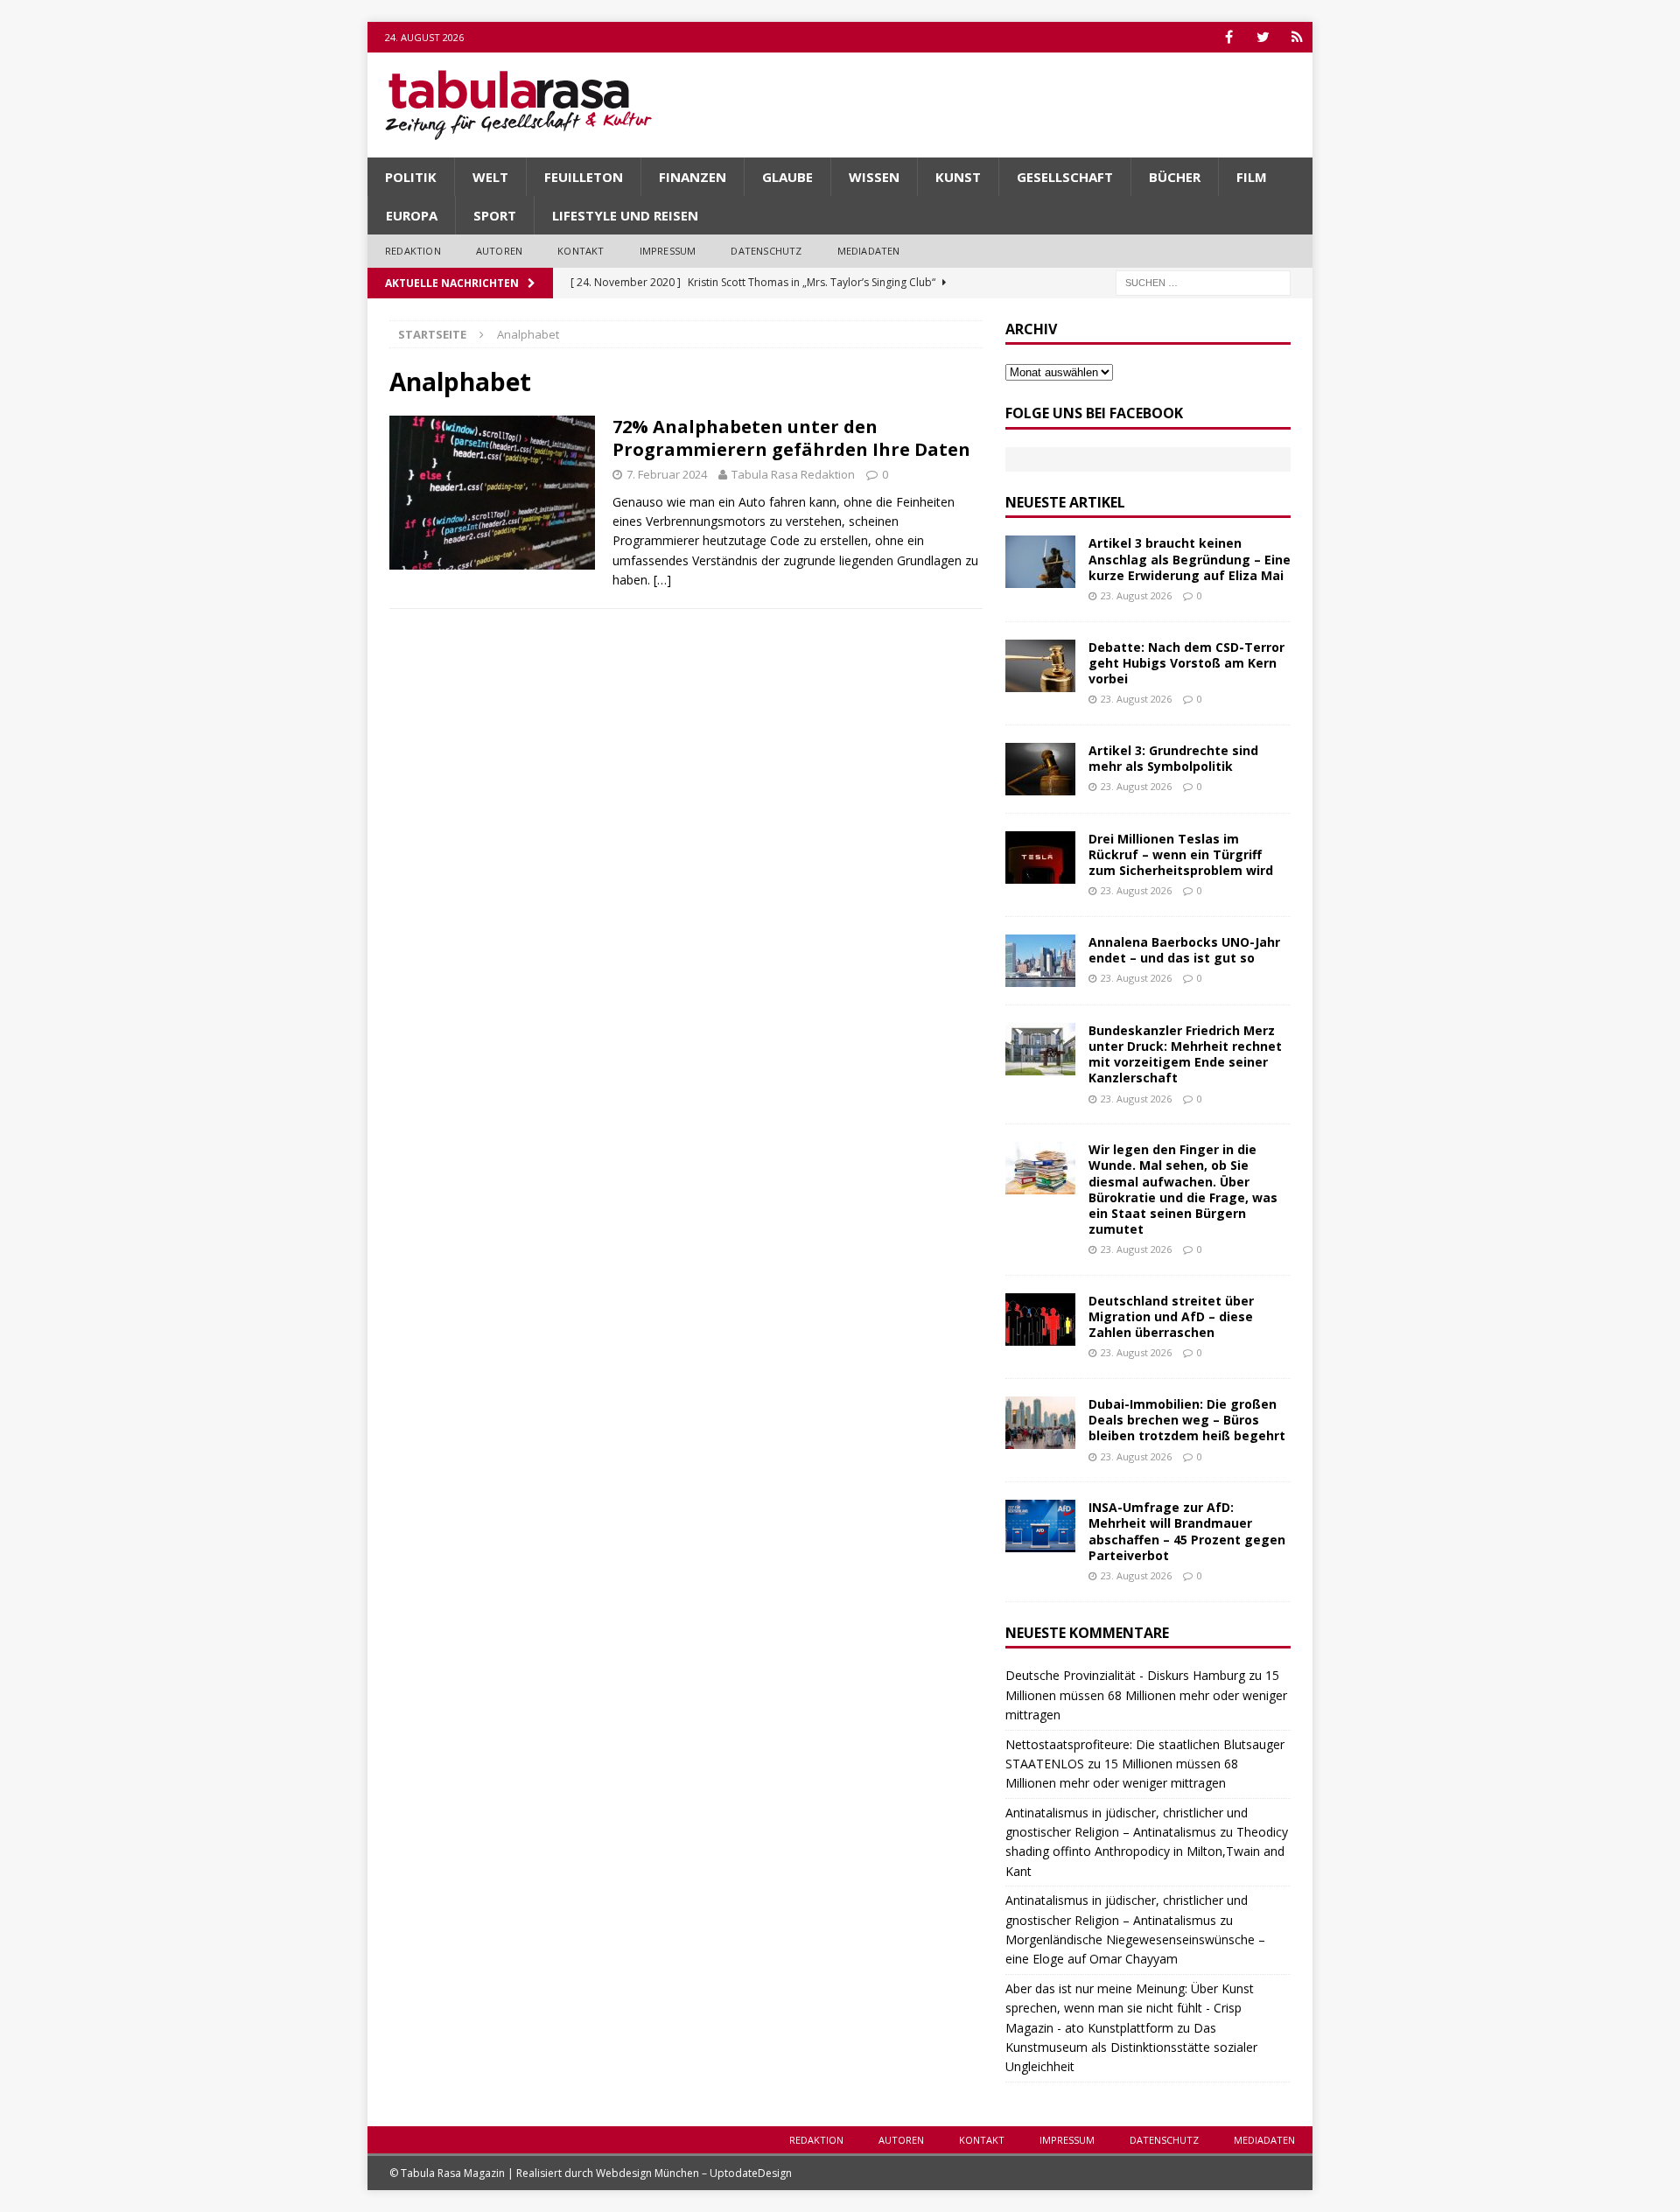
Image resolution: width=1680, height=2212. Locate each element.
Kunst (958, 177)
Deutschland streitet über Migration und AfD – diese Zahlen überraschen (1171, 1316)
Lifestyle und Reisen (625, 215)
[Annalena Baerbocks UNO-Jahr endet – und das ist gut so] (1040, 961)
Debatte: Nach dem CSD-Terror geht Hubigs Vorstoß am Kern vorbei (1186, 663)
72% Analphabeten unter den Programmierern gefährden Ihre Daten (791, 438)
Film (1252, 177)
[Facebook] (1229, 37)
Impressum (668, 251)
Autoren (499, 251)
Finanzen (693, 177)
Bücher (1175, 177)
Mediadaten (869, 251)
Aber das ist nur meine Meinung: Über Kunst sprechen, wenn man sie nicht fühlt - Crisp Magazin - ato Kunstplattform (1130, 2008)
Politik (411, 177)
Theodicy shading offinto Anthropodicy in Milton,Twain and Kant (1147, 1851)
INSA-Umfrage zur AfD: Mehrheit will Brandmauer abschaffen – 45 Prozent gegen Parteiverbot (1187, 1531)
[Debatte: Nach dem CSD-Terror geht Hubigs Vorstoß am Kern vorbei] (1040, 666)
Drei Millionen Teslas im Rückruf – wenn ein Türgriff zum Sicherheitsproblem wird (1181, 854)
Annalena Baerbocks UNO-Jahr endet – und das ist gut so (1184, 950)
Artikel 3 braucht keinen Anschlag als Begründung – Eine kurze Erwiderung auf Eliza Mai (1190, 559)
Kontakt (581, 251)
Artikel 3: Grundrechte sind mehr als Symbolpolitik (1173, 758)
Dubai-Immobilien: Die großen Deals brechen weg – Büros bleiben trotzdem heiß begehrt (1187, 1420)
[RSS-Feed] (1297, 37)
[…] (662, 580)
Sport (495, 215)
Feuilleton (584, 177)
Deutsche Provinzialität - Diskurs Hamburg (1125, 1675)
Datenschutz (766, 251)
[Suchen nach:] (1203, 281)
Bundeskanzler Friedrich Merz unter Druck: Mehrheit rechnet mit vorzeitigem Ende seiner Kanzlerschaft (1185, 1054)
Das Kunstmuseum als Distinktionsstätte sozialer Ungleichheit (1131, 2047)
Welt (490, 177)
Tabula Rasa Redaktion (793, 474)
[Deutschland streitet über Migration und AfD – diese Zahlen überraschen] (1040, 1319)
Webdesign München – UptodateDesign (694, 2173)
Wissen (874, 177)
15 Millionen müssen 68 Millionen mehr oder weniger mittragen (1146, 1695)
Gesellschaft (1065, 177)
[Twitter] (1263, 37)
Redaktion (413, 251)
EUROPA (412, 215)
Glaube (787, 177)
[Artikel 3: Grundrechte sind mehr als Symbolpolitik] (1040, 769)
